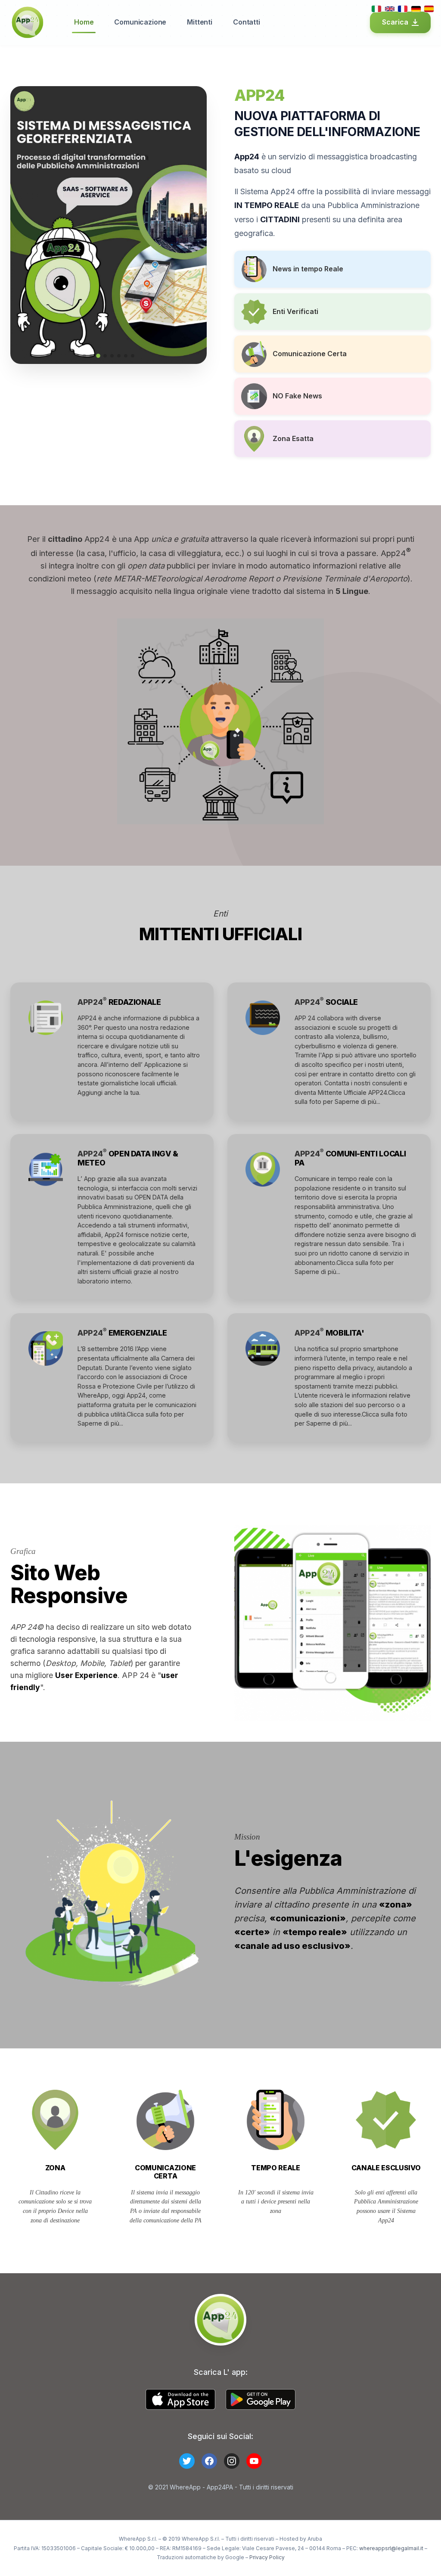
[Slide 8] (133, 356)
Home (84, 22)
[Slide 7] (126, 356)
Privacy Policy (267, 2557)
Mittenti (200, 22)
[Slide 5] (112, 356)
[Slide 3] (98, 356)
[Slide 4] (105, 356)
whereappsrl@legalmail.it (391, 2548)
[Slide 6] (119, 356)
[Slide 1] (84, 356)
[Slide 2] (91, 356)
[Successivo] (194, 225)
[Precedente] (23, 225)
